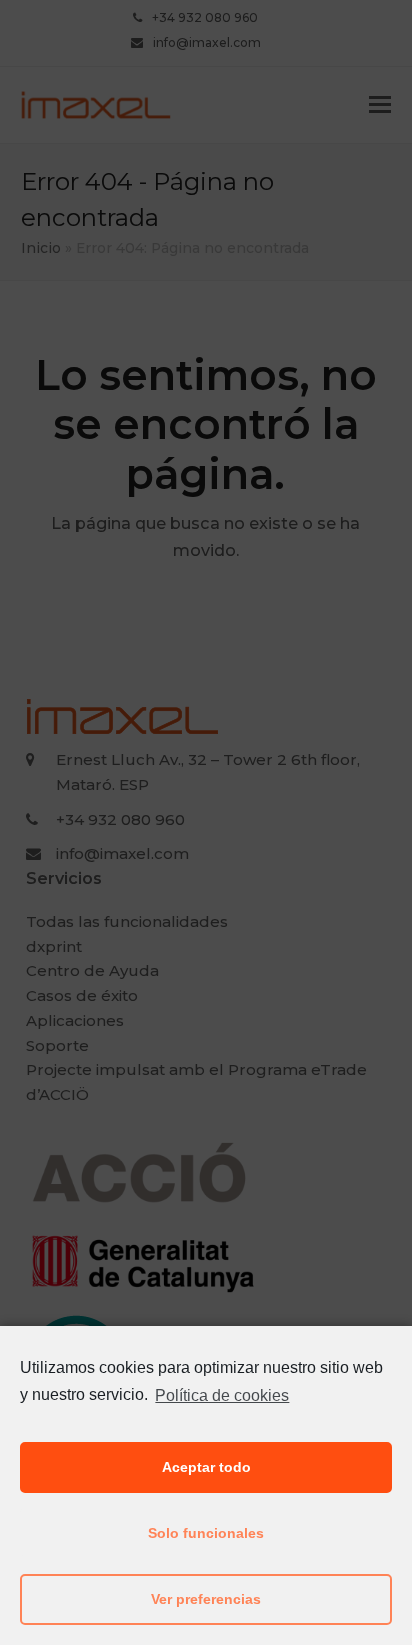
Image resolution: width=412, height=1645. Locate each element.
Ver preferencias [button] (206, 1599)
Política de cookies (222, 1395)
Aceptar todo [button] (206, 1467)
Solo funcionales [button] (206, 1533)
